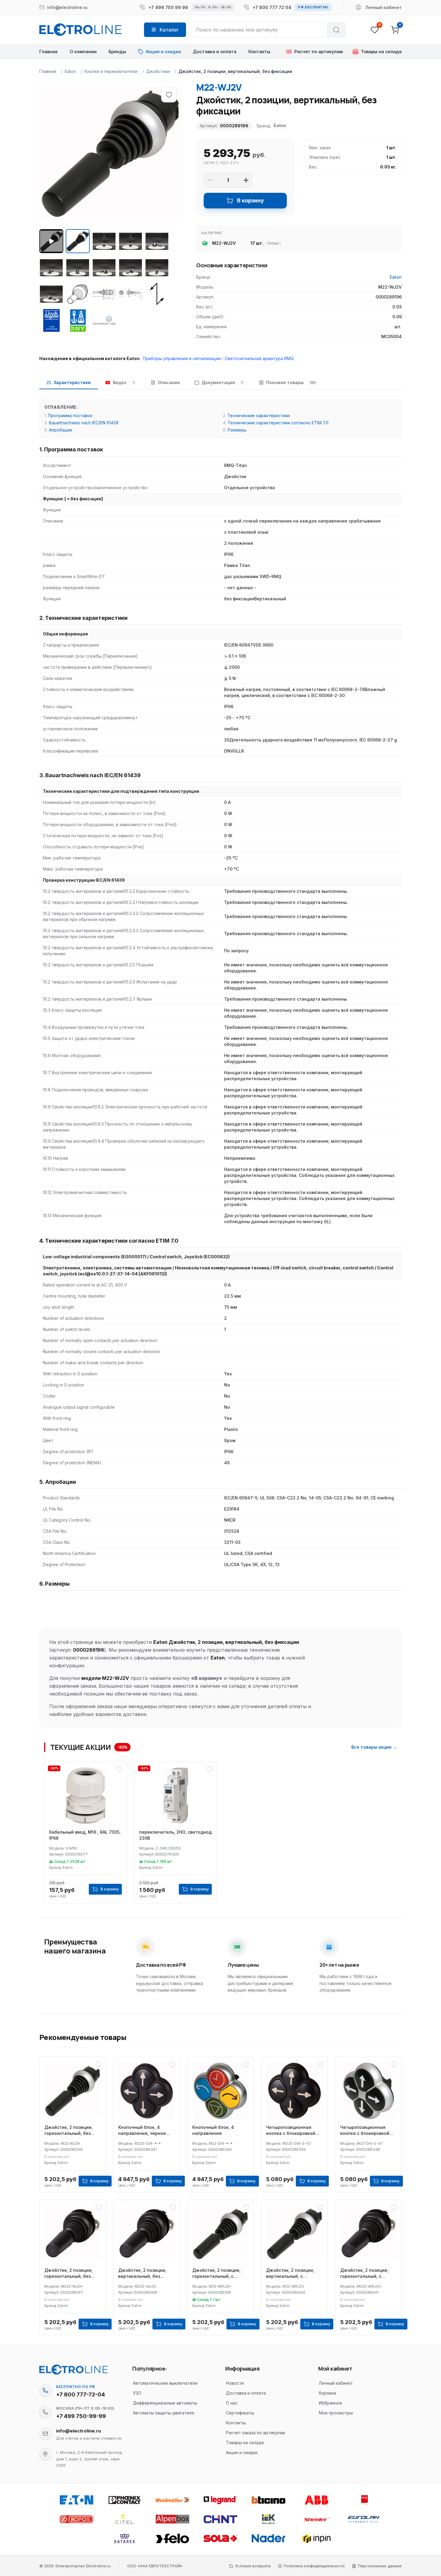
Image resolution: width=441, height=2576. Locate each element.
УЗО (137, 2393)
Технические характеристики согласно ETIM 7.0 (278, 423)
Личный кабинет (336, 2383)
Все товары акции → (374, 1747)
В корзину (250, 200)
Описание (169, 382)
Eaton (70, 71)
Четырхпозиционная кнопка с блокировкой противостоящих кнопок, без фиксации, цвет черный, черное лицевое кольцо (294, 2131)
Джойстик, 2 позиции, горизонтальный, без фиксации (69, 2131)
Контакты (259, 52)
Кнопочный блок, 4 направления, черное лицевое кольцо (142, 2131)
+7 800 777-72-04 (81, 2394)
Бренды (117, 52)
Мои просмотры (336, 2413)
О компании (83, 52)
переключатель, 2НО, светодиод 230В (175, 1835)
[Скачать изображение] (50, 93)
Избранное (330, 2403)
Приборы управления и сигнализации (182, 358)
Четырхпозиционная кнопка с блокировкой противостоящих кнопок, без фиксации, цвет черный (368, 2131)
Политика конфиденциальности (314, 2566)
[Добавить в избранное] (169, 95)
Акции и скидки (242, 2452)
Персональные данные (380, 2566)
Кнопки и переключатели (111, 71)
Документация (222, 382)
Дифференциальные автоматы (165, 2403)
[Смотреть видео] (51, 241)
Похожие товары (291, 382)
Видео (124, 382)
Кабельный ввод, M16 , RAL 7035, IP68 (85, 1835)
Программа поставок (70, 415)
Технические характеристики (259, 415)
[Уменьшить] (210, 180)
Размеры (237, 430)
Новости (235, 2383)
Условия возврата (253, 2566)
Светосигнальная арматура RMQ (259, 358)
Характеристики (72, 382)
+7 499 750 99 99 (168, 7)
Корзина (327, 2393)
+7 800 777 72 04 (272, 7)
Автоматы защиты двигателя (163, 2413)
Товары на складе (245, 2443)
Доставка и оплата (215, 52)
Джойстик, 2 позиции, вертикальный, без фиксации (142, 2273)
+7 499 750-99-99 (81, 2416)
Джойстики (158, 71)
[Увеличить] (246, 180)
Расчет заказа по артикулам (255, 2433)
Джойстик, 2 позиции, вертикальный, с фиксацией (290, 2273)
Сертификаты (240, 2413)
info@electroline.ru (78, 2431)
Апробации (60, 430)
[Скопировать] (45, 2390)
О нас (232, 2403)
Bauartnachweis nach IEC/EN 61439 (84, 423)
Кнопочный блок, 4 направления (213, 2130)
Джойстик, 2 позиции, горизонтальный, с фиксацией (216, 2273)
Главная (48, 52)
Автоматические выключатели (165, 2383)
